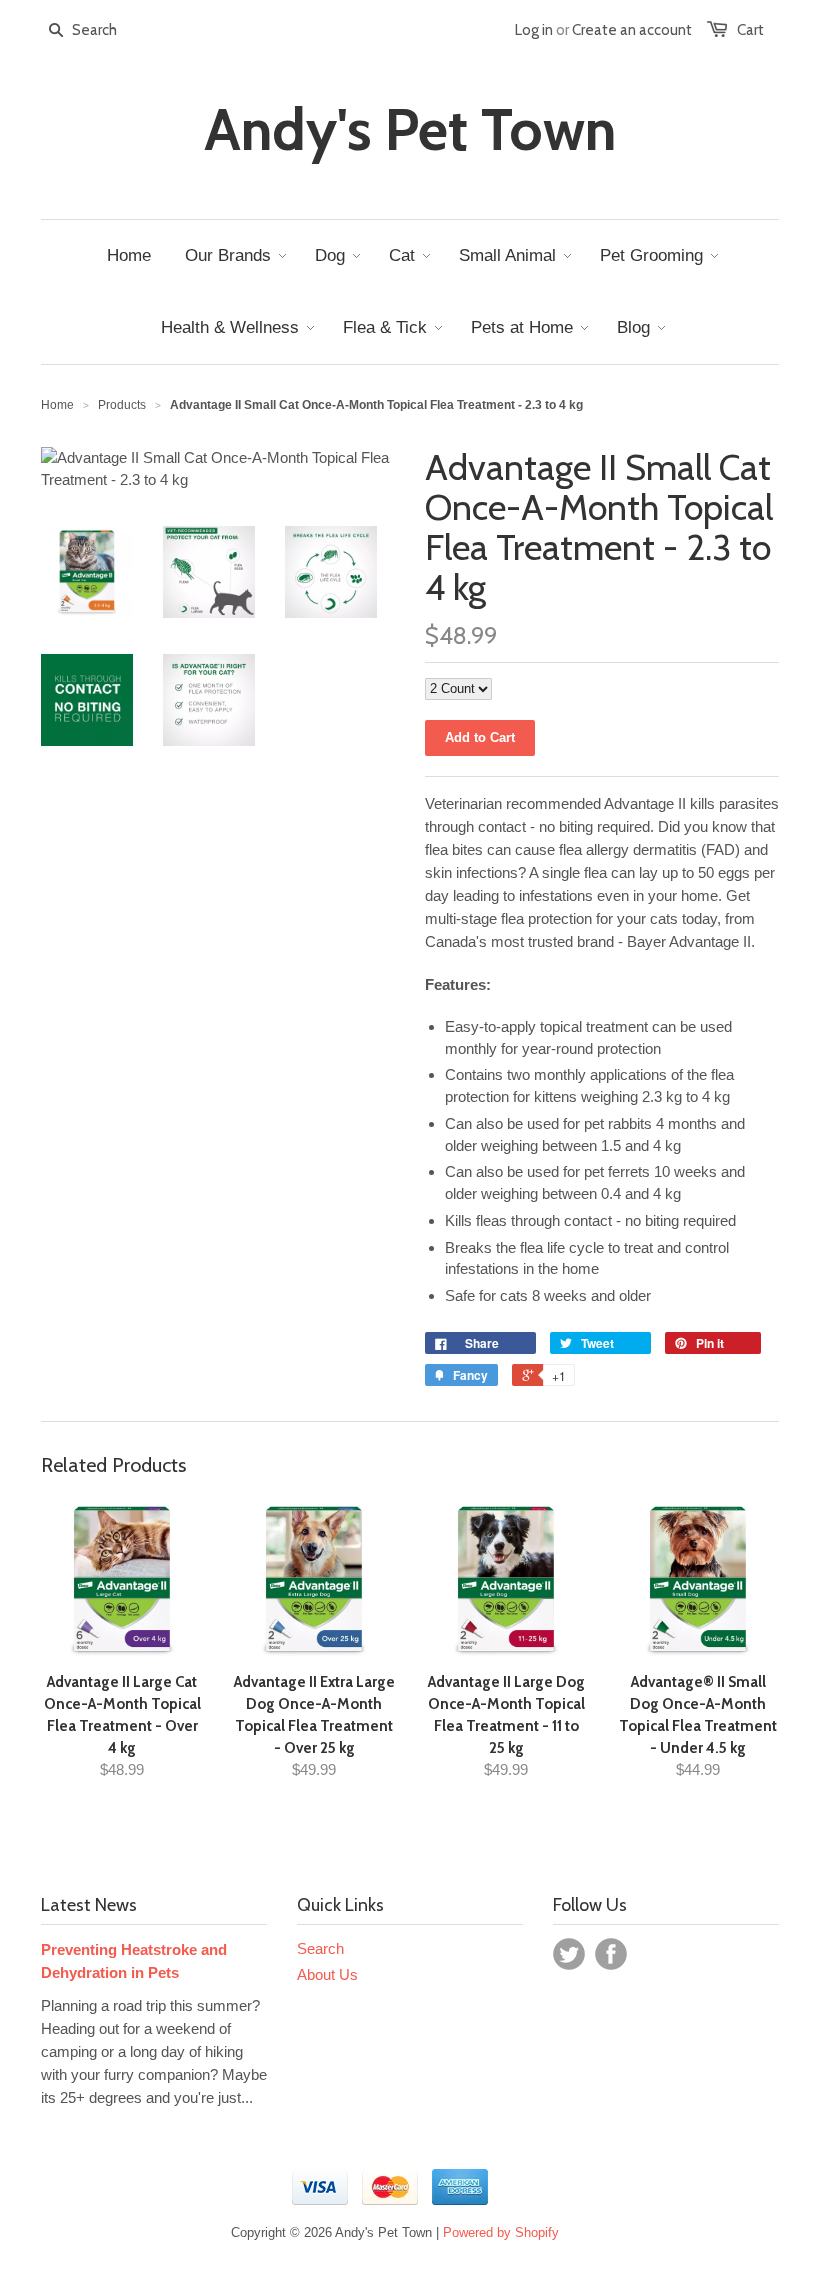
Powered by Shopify (501, 2232)
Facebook (611, 1954)
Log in (534, 30)
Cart (750, 30)
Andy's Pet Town (410, 130)
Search (320, 1948)
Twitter (569, 1954)
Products (122, 405)
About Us (327, 1974)
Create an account (632, 30)
